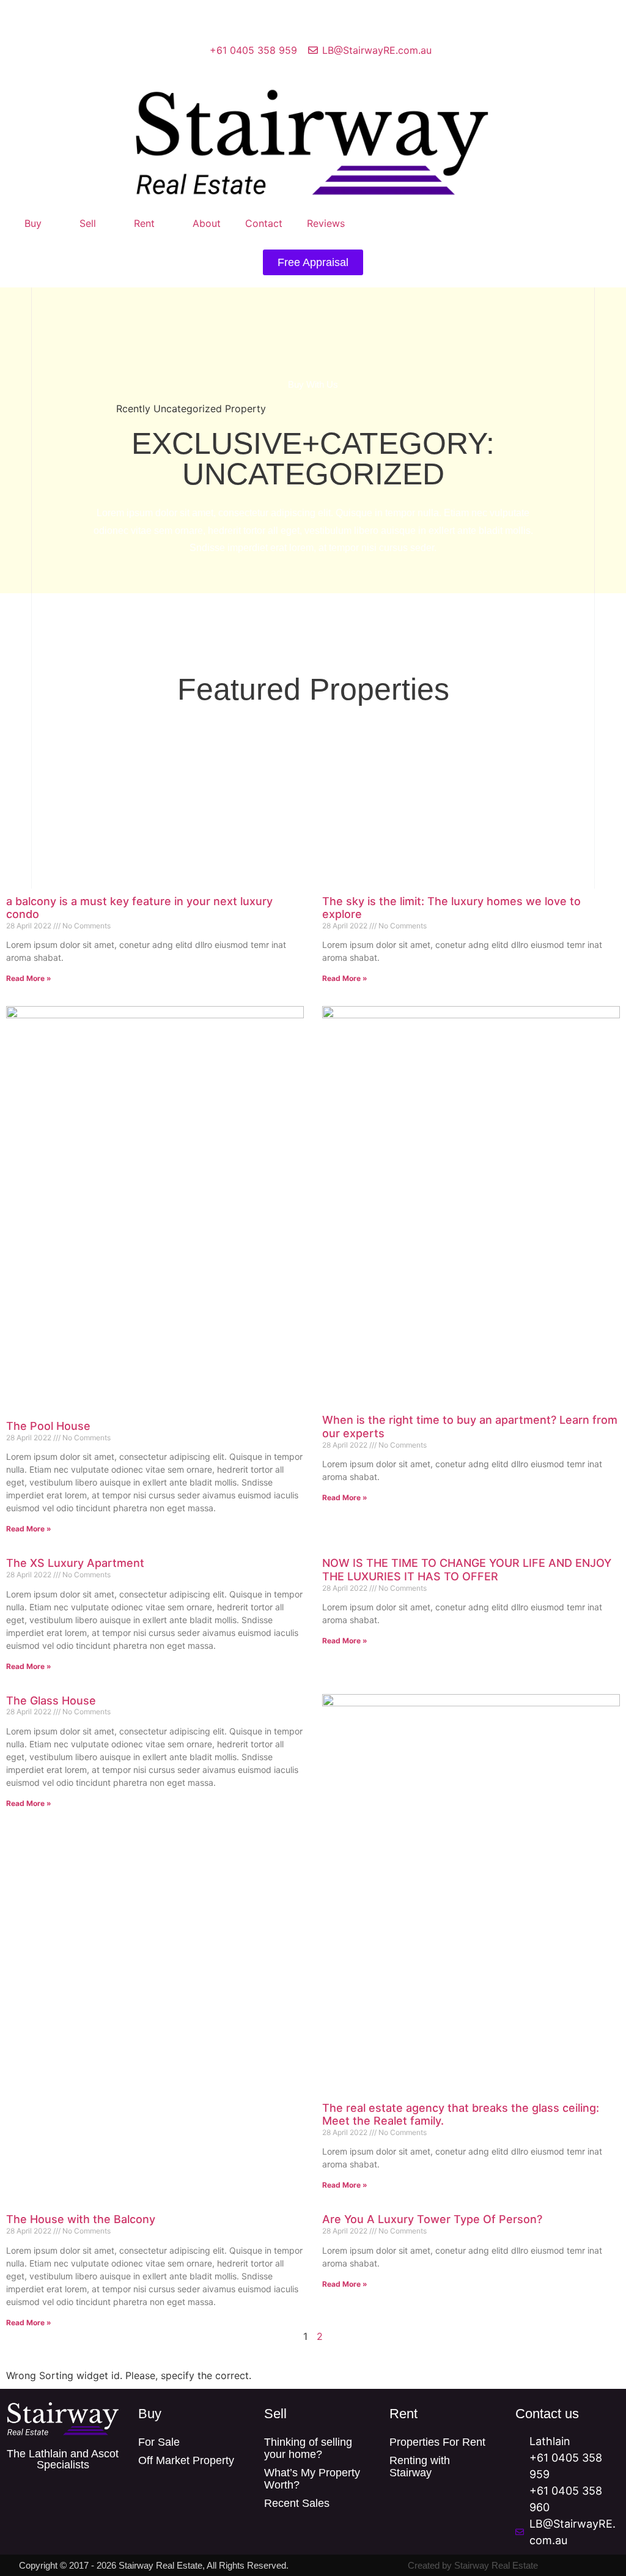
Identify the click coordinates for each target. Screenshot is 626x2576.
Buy (33, 223)
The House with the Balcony (81, 2219)
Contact (264, 223)
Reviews (326, 223)
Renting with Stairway (420, 2467)
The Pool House (48, 1426)
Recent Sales (297, 2503)
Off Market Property (186, 2460)
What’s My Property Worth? (312, 2479)
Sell (88, 223)
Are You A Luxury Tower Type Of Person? (432, 2219)
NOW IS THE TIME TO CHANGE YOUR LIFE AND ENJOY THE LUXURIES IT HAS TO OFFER (467, 1570)
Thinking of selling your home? (308, 2448)
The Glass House (51, 1701)
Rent (144, 223)
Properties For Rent (437, 2442)
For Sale (159, 2442)
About (207, 223)
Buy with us (313, 384)
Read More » (29, 978)
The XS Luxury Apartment (75, 1563)
